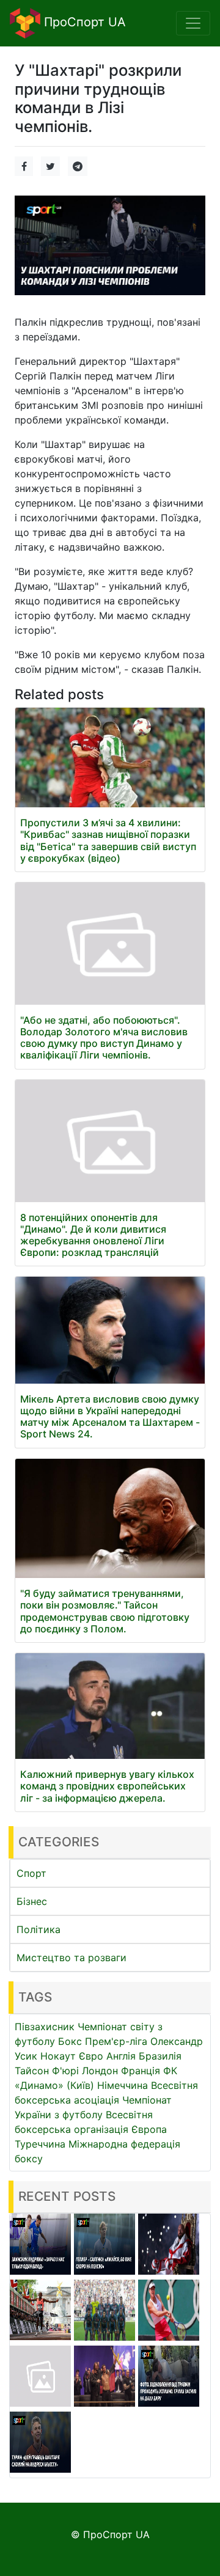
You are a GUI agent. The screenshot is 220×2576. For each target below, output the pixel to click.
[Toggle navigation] (193, 23)
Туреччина (40, 2144)
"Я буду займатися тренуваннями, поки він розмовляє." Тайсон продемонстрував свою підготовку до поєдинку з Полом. (105, 1611)
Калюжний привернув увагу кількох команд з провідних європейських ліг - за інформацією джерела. (107, 1786)
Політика (38, 1929)
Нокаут (58, 2056)
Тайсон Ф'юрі (47, 2071)
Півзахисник (45, 2027)
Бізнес (32, 1901)
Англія (121, 2056)
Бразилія (160, 2056)
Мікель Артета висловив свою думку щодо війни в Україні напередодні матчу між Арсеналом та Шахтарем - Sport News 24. (110, 1417)
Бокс (70, 2041)
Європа (149, 2129)
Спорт (31, 1873)
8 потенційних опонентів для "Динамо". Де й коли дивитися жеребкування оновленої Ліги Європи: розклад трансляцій (93, 1235)
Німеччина (123, 2085)
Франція (141, 2071)
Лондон (100, 2071)
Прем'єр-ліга (116, 2041)
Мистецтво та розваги (71, 1958)
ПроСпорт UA (83, 22)
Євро (91, 2056)
